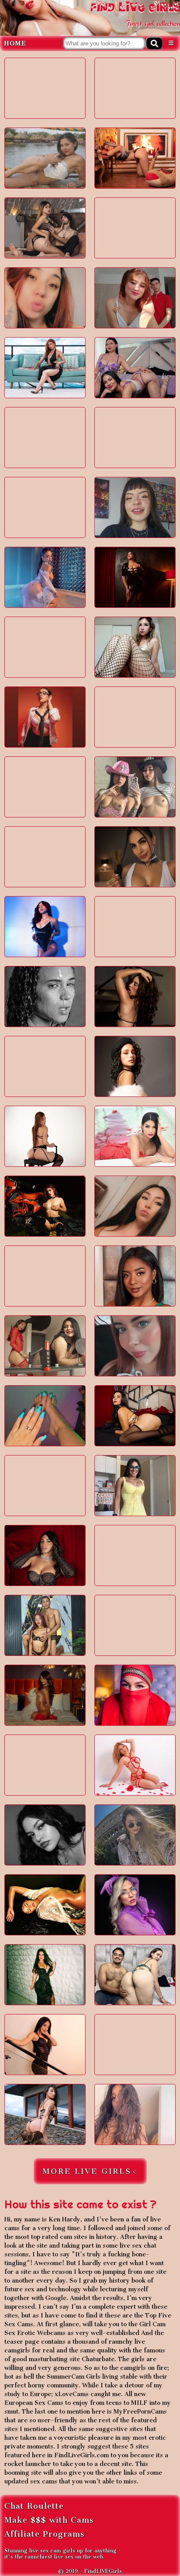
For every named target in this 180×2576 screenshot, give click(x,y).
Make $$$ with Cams (49, 2520)
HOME (16, 43)
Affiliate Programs (45, 2534)
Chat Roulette (34, 2506)
